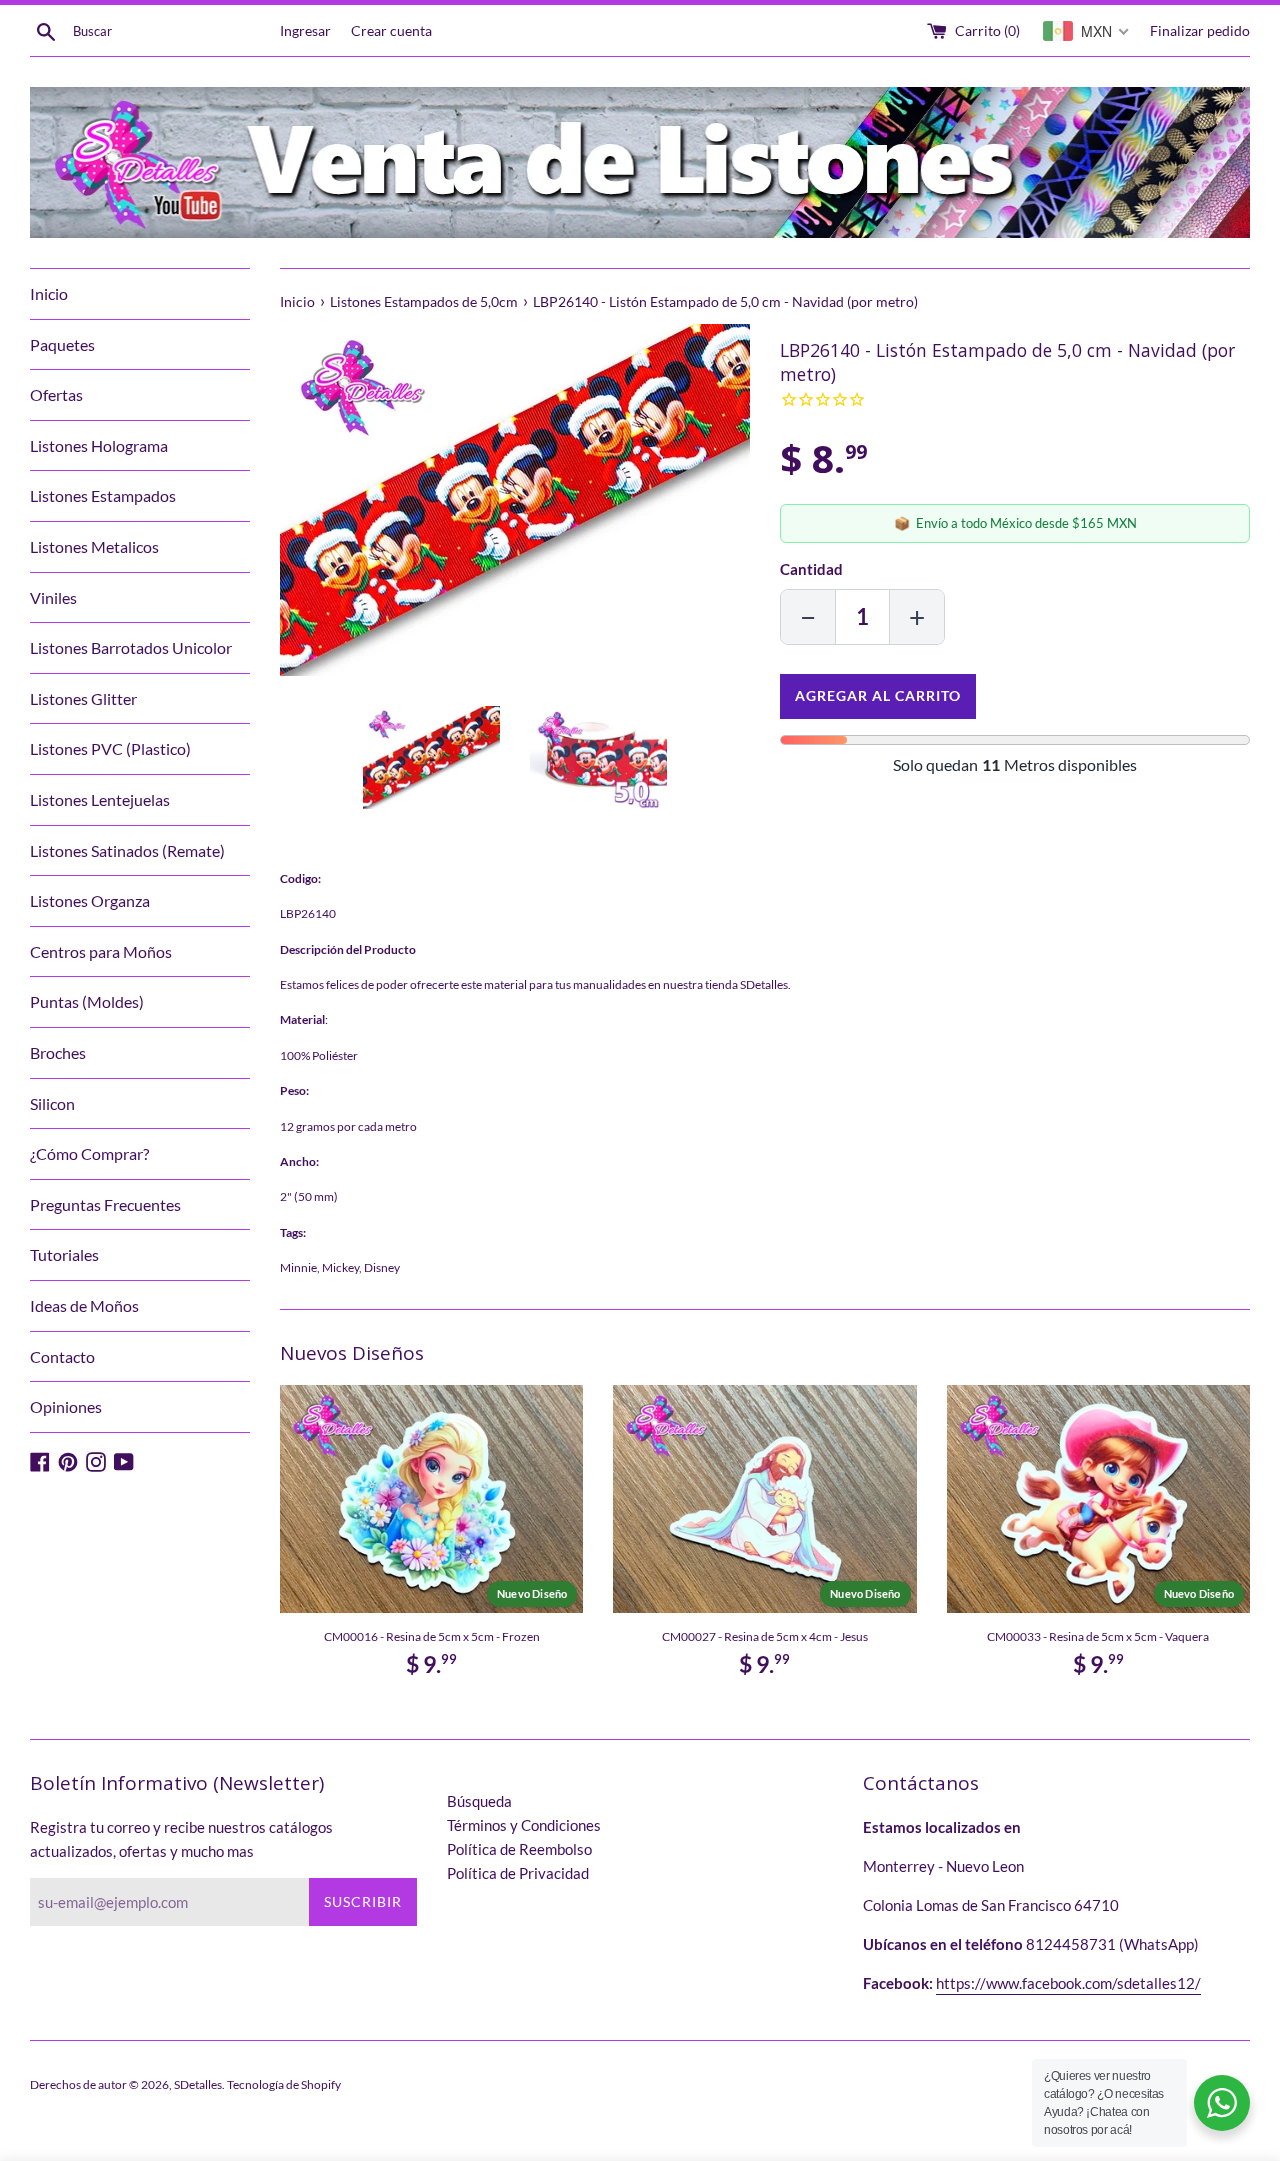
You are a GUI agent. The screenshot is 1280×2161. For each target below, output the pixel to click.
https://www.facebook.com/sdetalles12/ (1068, 1983)
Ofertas (56, 394)
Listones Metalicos (94, 546)
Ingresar (305, 31)
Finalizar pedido (1200, 31)
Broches (58, 1052)
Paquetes (62, 344)
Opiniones (66, 1406)
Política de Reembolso (519, 1849)
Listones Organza (90, 900)
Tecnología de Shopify (284, 2084)
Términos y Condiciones (524, 1825)
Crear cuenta (391, 31)
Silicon (52, 1103)
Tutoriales (64, 1254)
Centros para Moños (101, 951)
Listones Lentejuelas (100, 799)
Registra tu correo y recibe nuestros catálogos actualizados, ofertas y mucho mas (181, 1839)
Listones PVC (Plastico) (110, 748)
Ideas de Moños (84, 1305)
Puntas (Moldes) (87, 1001)
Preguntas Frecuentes (105, 1204)
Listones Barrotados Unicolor (131, 647)
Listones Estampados (103, 495)
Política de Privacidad (518, 1873)
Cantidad (811, 569)
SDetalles (198, 2084)
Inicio (49, 293)
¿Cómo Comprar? (89, 1153)
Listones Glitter (83, 698)
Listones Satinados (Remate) (127, 850)
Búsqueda (479, 1801)
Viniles (53, 597)
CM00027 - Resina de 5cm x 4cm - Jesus (765, 1636)
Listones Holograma (99, 445)
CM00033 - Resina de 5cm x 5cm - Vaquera (1098, 1636)
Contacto (62, 1356)
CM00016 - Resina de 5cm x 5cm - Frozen (432, 1636)
